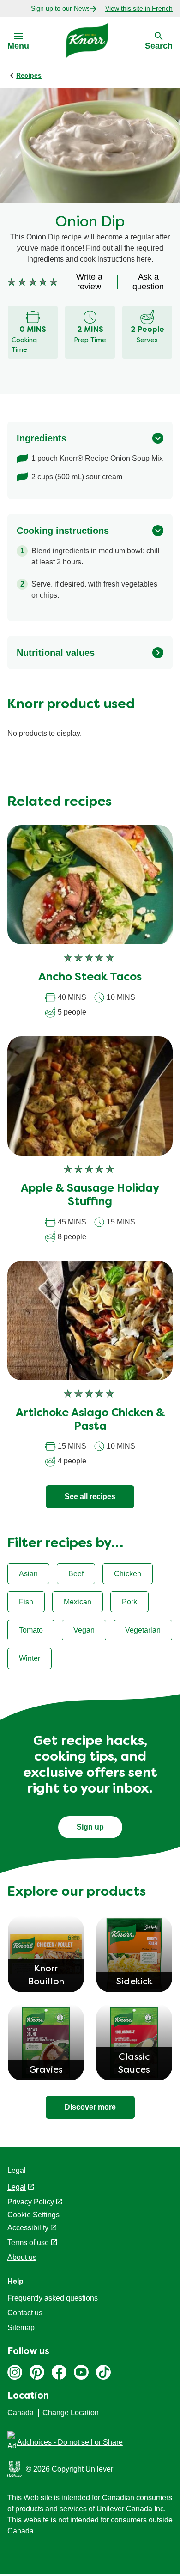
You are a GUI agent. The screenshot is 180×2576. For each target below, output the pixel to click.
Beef (76, 1574)
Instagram (15, 2372)
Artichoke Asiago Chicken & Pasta (90, 1420)
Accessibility (28, 2228)
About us (22, 2257)
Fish (26, 1602)
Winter (30, 1658)
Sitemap (21, 2328)
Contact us (25, 2313)
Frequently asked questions (53, 2298)
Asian (28, 1574)
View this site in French (139, 8)
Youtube (81, 2372)
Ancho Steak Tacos (90, 978)
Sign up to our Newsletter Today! (60, 8)
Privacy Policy (31, 2202)
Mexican (78, 1602)
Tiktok (103, 2372)
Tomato (31, 1630)
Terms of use (28, 2243)
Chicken (128, 1574)
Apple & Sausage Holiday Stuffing (90, 1196)
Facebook (59, 2372)
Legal (17, 2187)
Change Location (71, 2413)
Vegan (84, 1630)
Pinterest (37, 2372)
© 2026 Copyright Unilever (69, 2469)
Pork (129, 1602)
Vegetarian (143, 1630)
